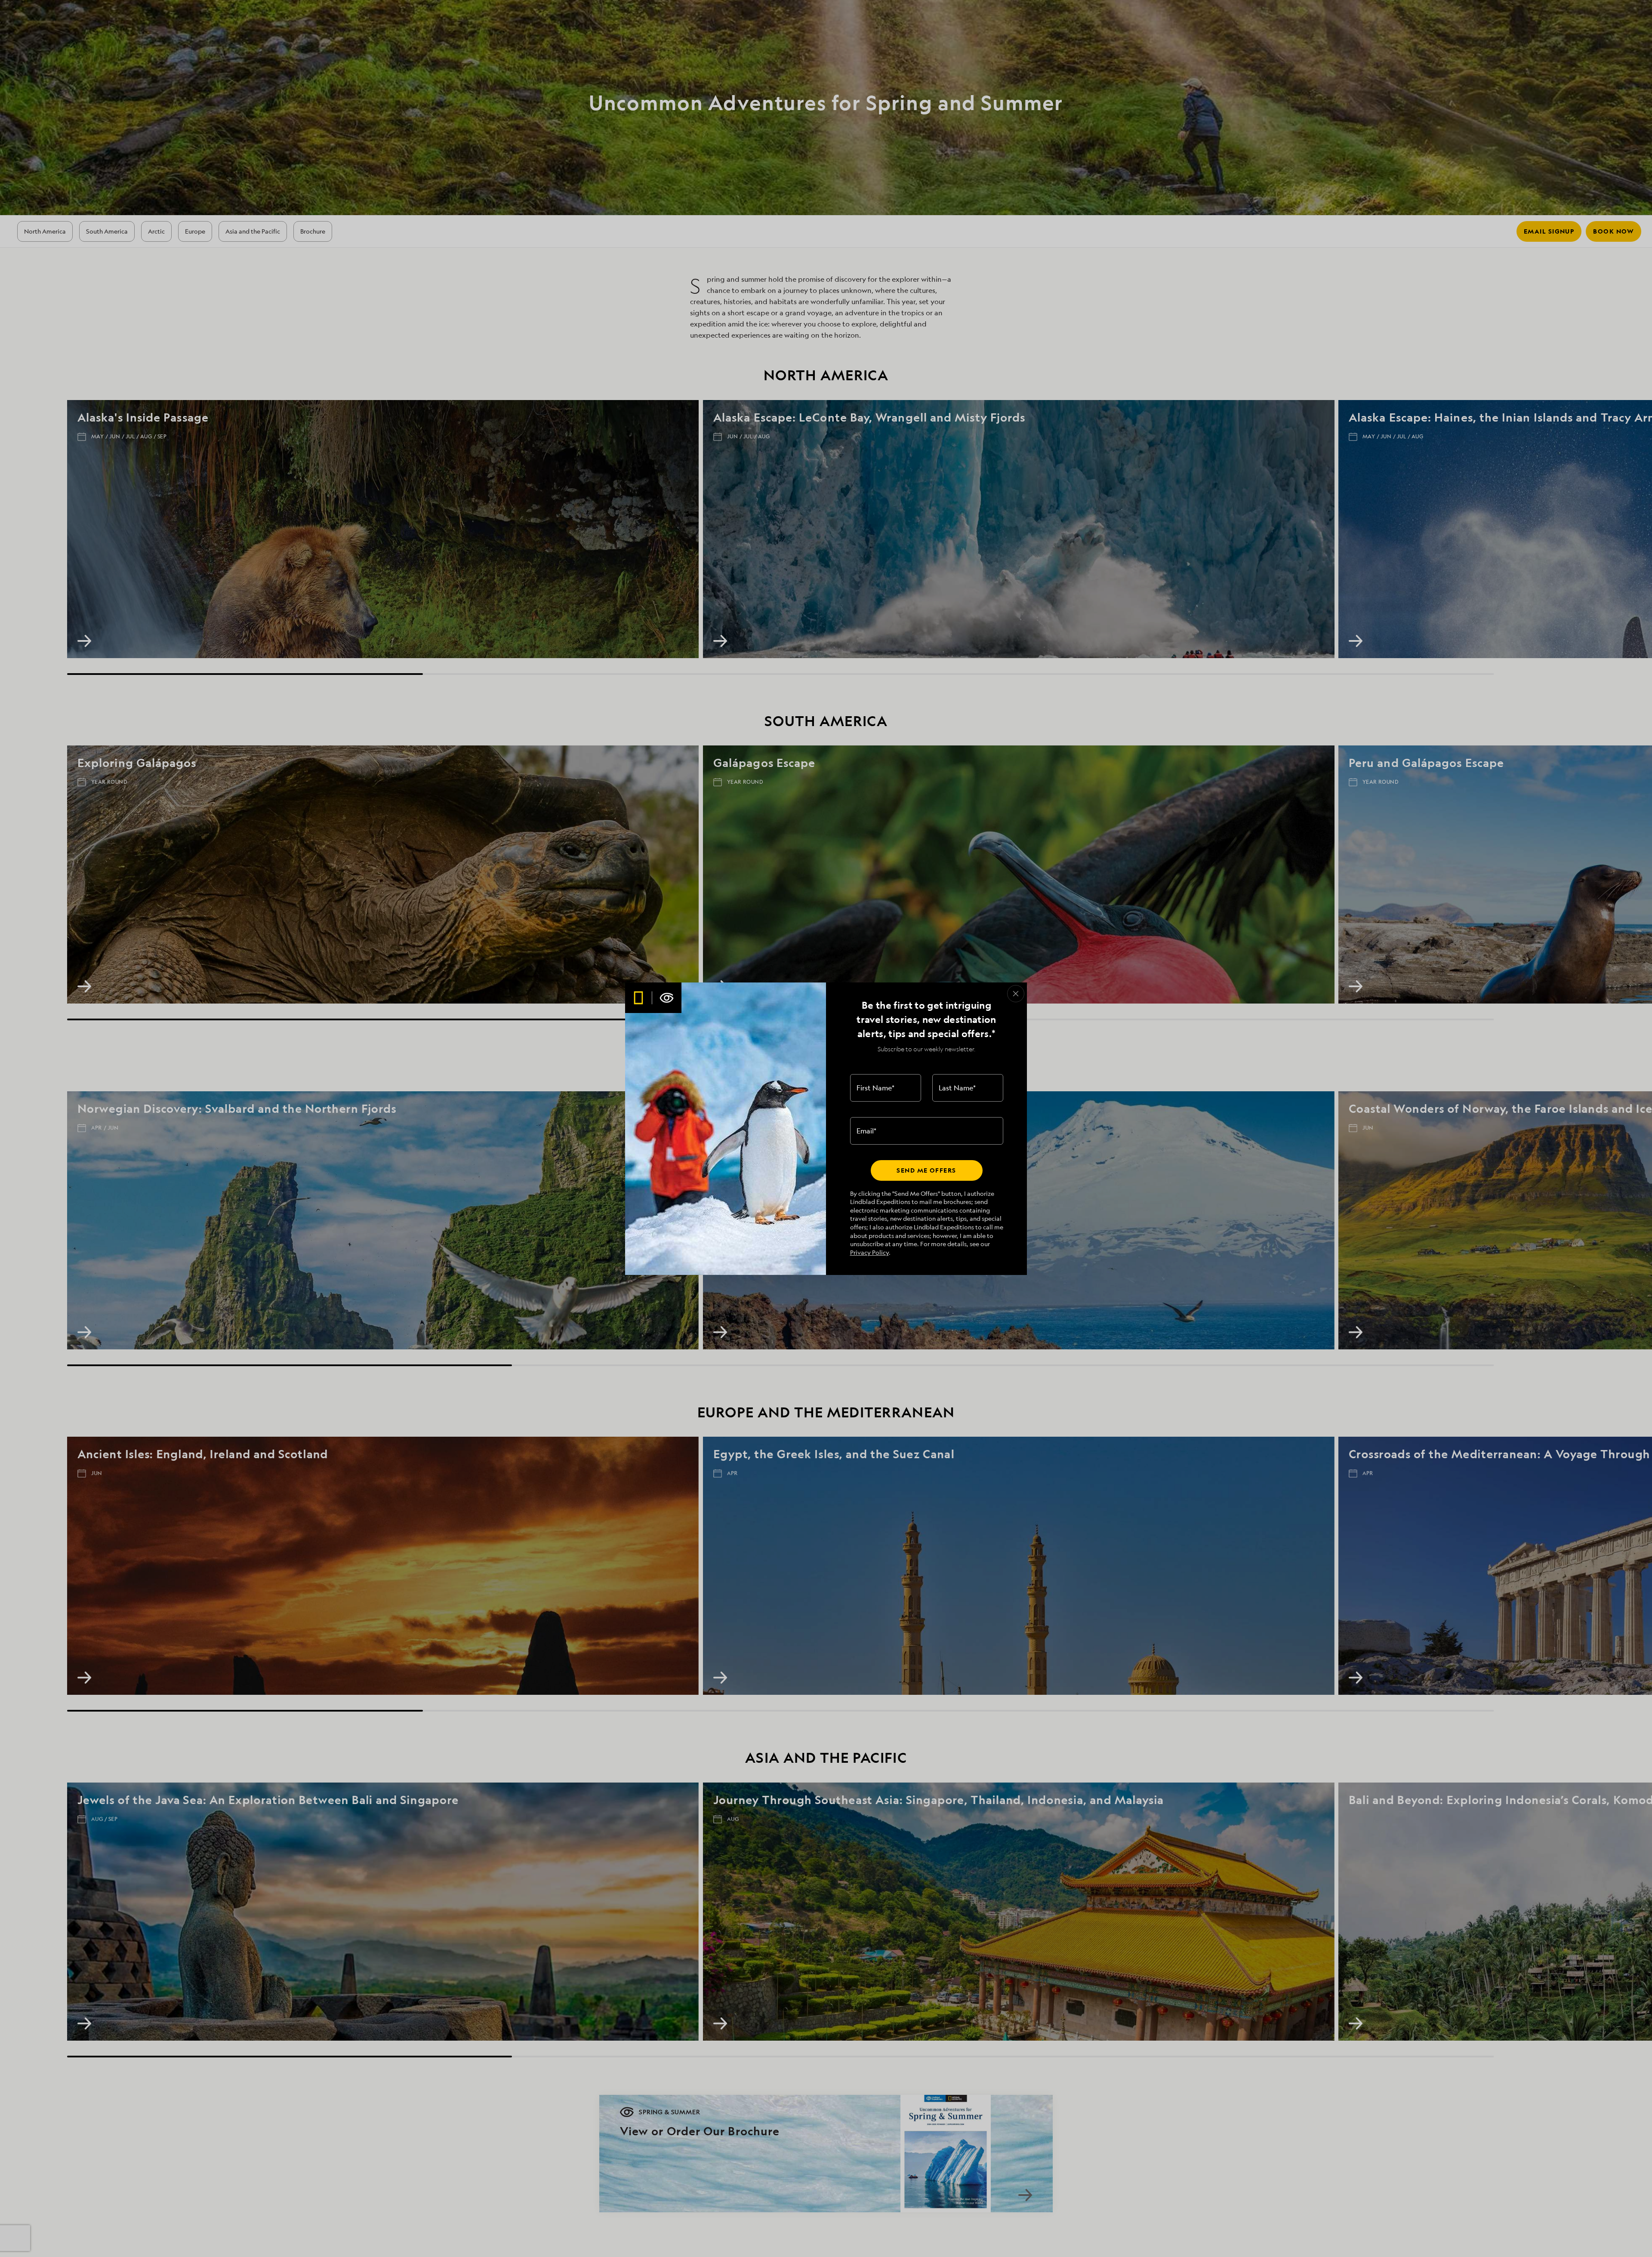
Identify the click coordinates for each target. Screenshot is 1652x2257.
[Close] (1016, 994)
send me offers (926, 1170)
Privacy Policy (869, 1252)
